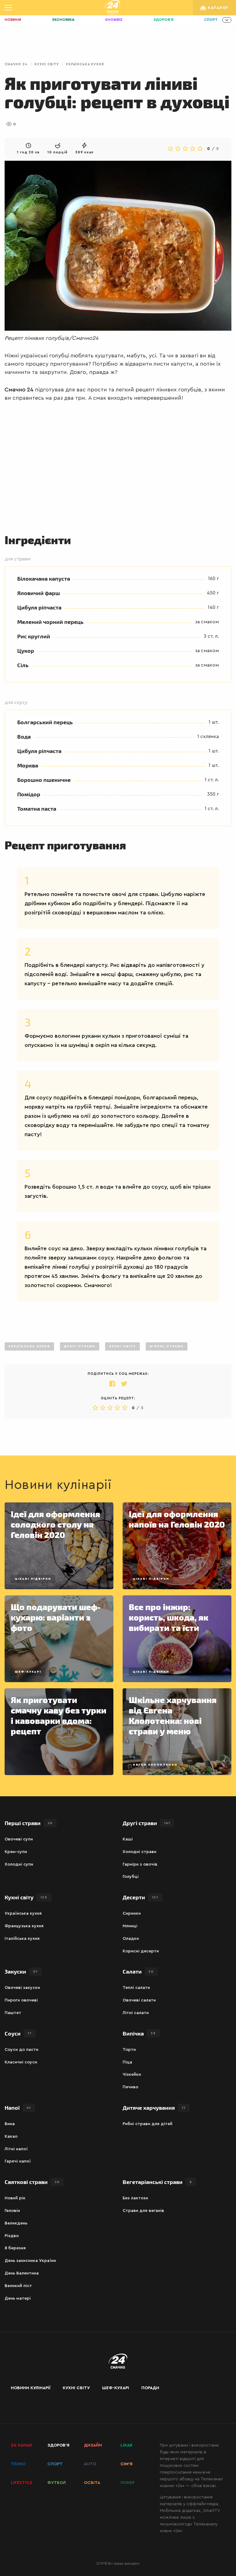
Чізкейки (132, 2074)
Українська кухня (85, 64)
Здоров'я (163, 20)
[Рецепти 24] (112, 8)
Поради (150, 2388)
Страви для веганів (143, 2211)
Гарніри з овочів (140, 1864)
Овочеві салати (139, 2000)
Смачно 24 (16, 64)
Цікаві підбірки (33, 1579)
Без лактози (135, 2198)
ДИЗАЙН (93, 2445)
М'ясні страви (167, 1346)
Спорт (211, 20)
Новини (13, 20)
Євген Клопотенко (155, 1765)
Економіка (63, 20)
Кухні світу (47, 64)
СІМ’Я (126, 2464)
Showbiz (114, 20)
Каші (128, 1839)
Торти (129, 2050)
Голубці (131, 1877)
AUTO (90, 2464)
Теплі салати (136, 1988)
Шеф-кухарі (28, 1672)
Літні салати (136, 2013)
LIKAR (126, 2445)
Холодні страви (140, 1852)
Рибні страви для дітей (147, 2124)
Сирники (132, 1913)
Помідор (29, 794)
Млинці (130, 1926)
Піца (127, 2062)
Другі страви (80, 1346)
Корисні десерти (141, 1951)
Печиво (130, 2087)
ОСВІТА (92, 2483)
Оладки (131, 1939)
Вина (10, 2124)
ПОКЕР (128, 2483)
